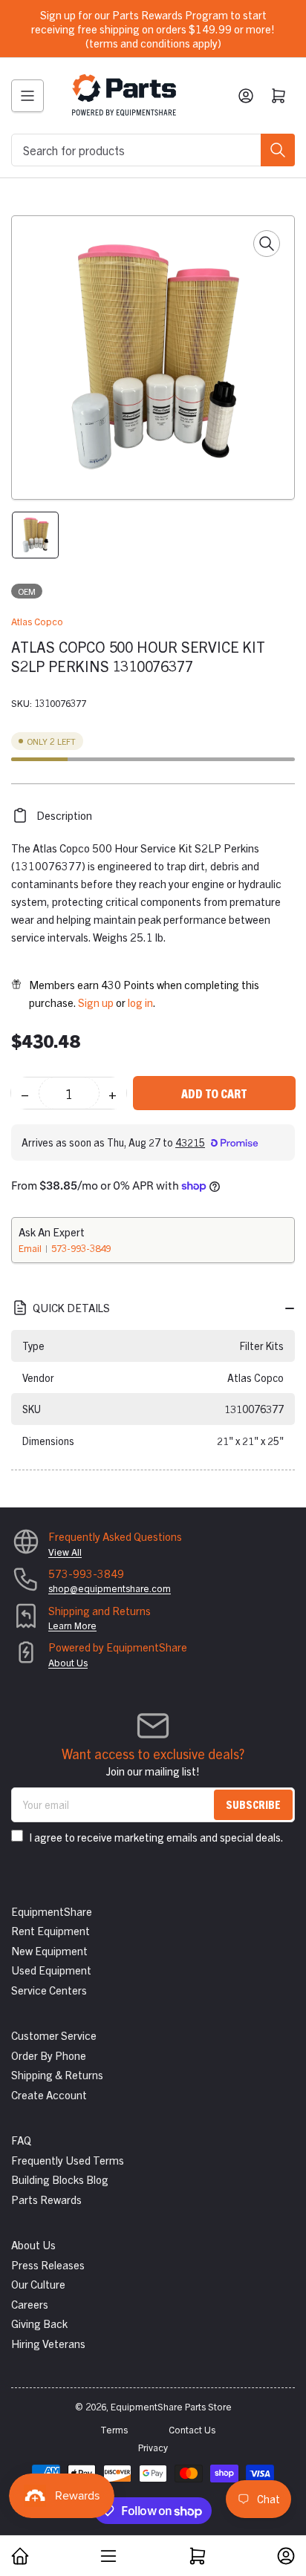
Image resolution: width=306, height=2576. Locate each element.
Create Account (49, 2094)
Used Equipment (51, 1970)
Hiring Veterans (48, 2343)
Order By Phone (49, 2055)
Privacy (153, 2447)
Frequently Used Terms (68, 2160)
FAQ (21, 2140)
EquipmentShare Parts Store (171, 2406)
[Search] (278, 150)
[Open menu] (27, 96)
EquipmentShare (52, 1911)
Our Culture (38, 2284)
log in (140, 1002)
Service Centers (49, 1990)
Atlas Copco (37, 621)
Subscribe (253, 1804)
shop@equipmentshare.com (110, 1588)
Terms (114, 2429)
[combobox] (153, 150)
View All (65, 1552)
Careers (30, 2304)
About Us (68, 1662)
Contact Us (192, 2429)
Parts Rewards (46, 2199)
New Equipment (49, 1950)
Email (31, 1248)
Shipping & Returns (57, 2074)
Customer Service (54, 2035)
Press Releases (48, 2264)
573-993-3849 (81, 1248)
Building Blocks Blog (60, 2179)
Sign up (96, 1002)
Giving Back (39, 2323)
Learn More (72, 1625)
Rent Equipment (51, 1930)
